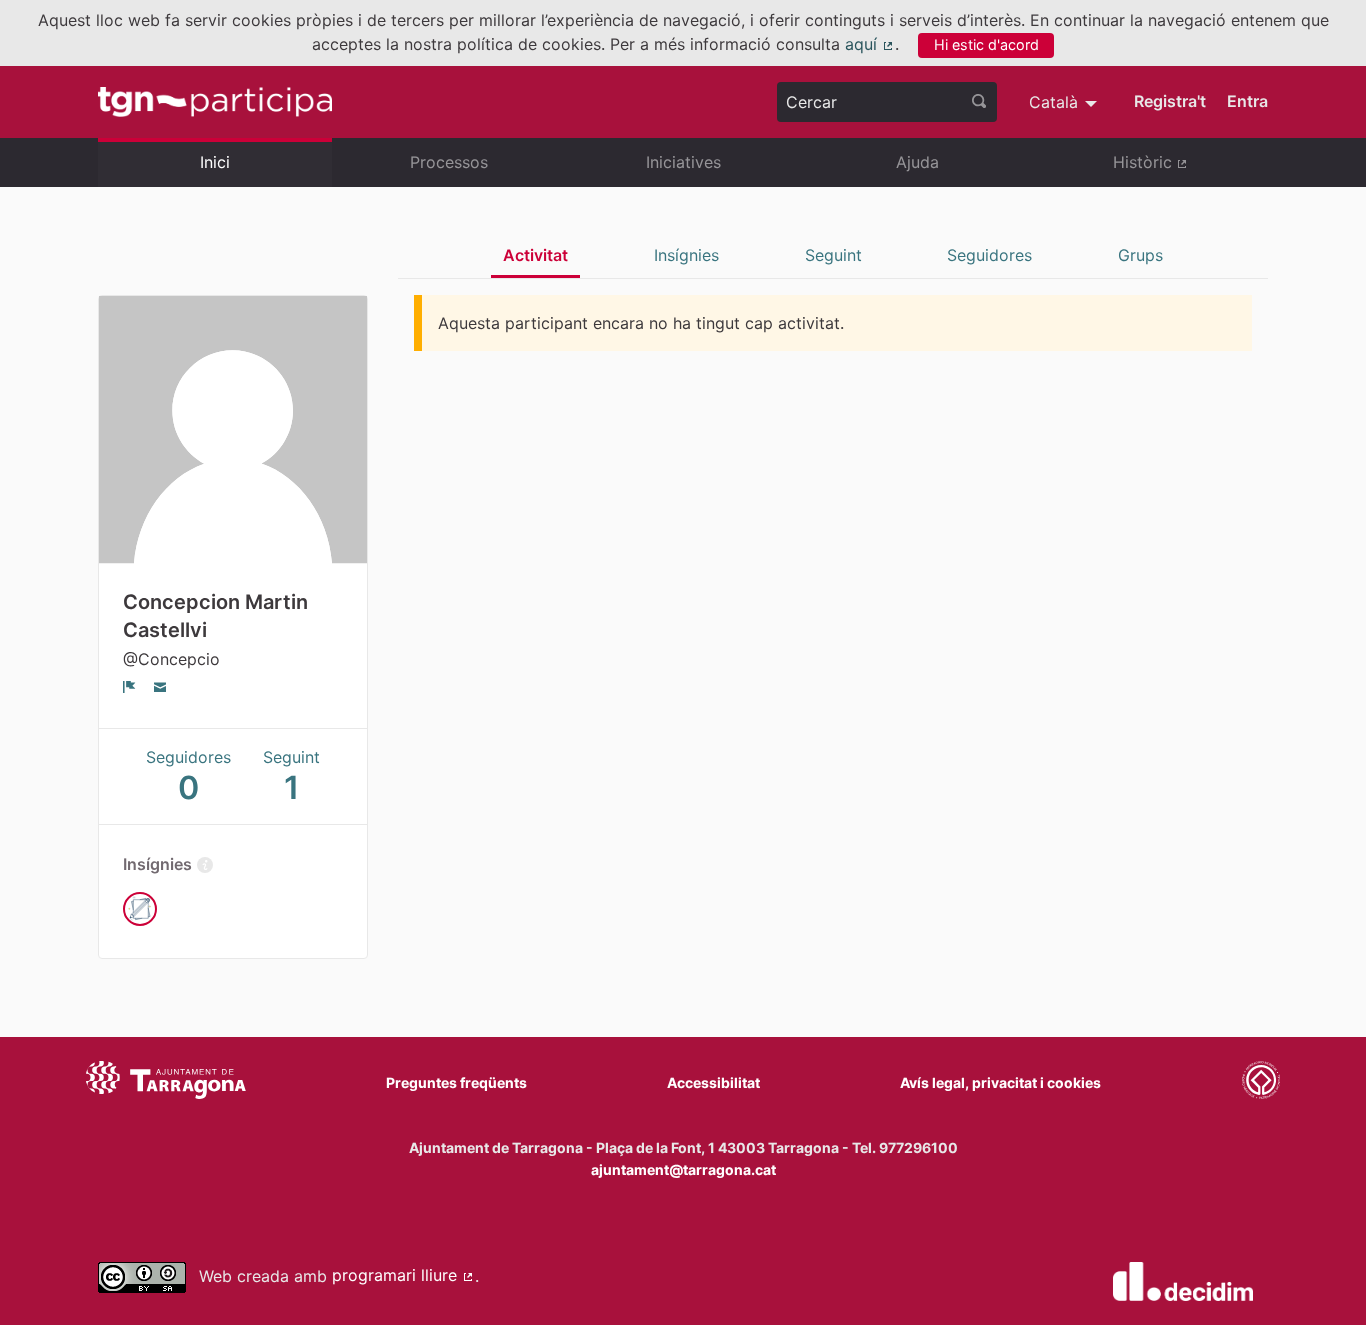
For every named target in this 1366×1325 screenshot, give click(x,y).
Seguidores (989, 255)
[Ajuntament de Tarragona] (166, 1083)
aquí (870, 44)
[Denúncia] (129, 686)
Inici (215, 162)
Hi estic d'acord (986, 44)
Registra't (1170, 101)
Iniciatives (683, 162)
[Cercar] (979, 102)
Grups (1140, 255)
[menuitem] (1065, 102)
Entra (1247, 101)
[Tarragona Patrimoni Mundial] (1261, 1083)
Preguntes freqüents (456, 1082)
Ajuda (917, 162)
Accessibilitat (713, 1082)
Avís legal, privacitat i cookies (1000, 1082)
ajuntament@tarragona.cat (683, 1169)
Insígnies (686, 255)
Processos (449, 162)
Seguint (833, 255)
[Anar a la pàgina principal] (215, 102)
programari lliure (403, 1275)
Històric (1190, 170)
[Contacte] (160, 686)
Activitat (535, 255)
